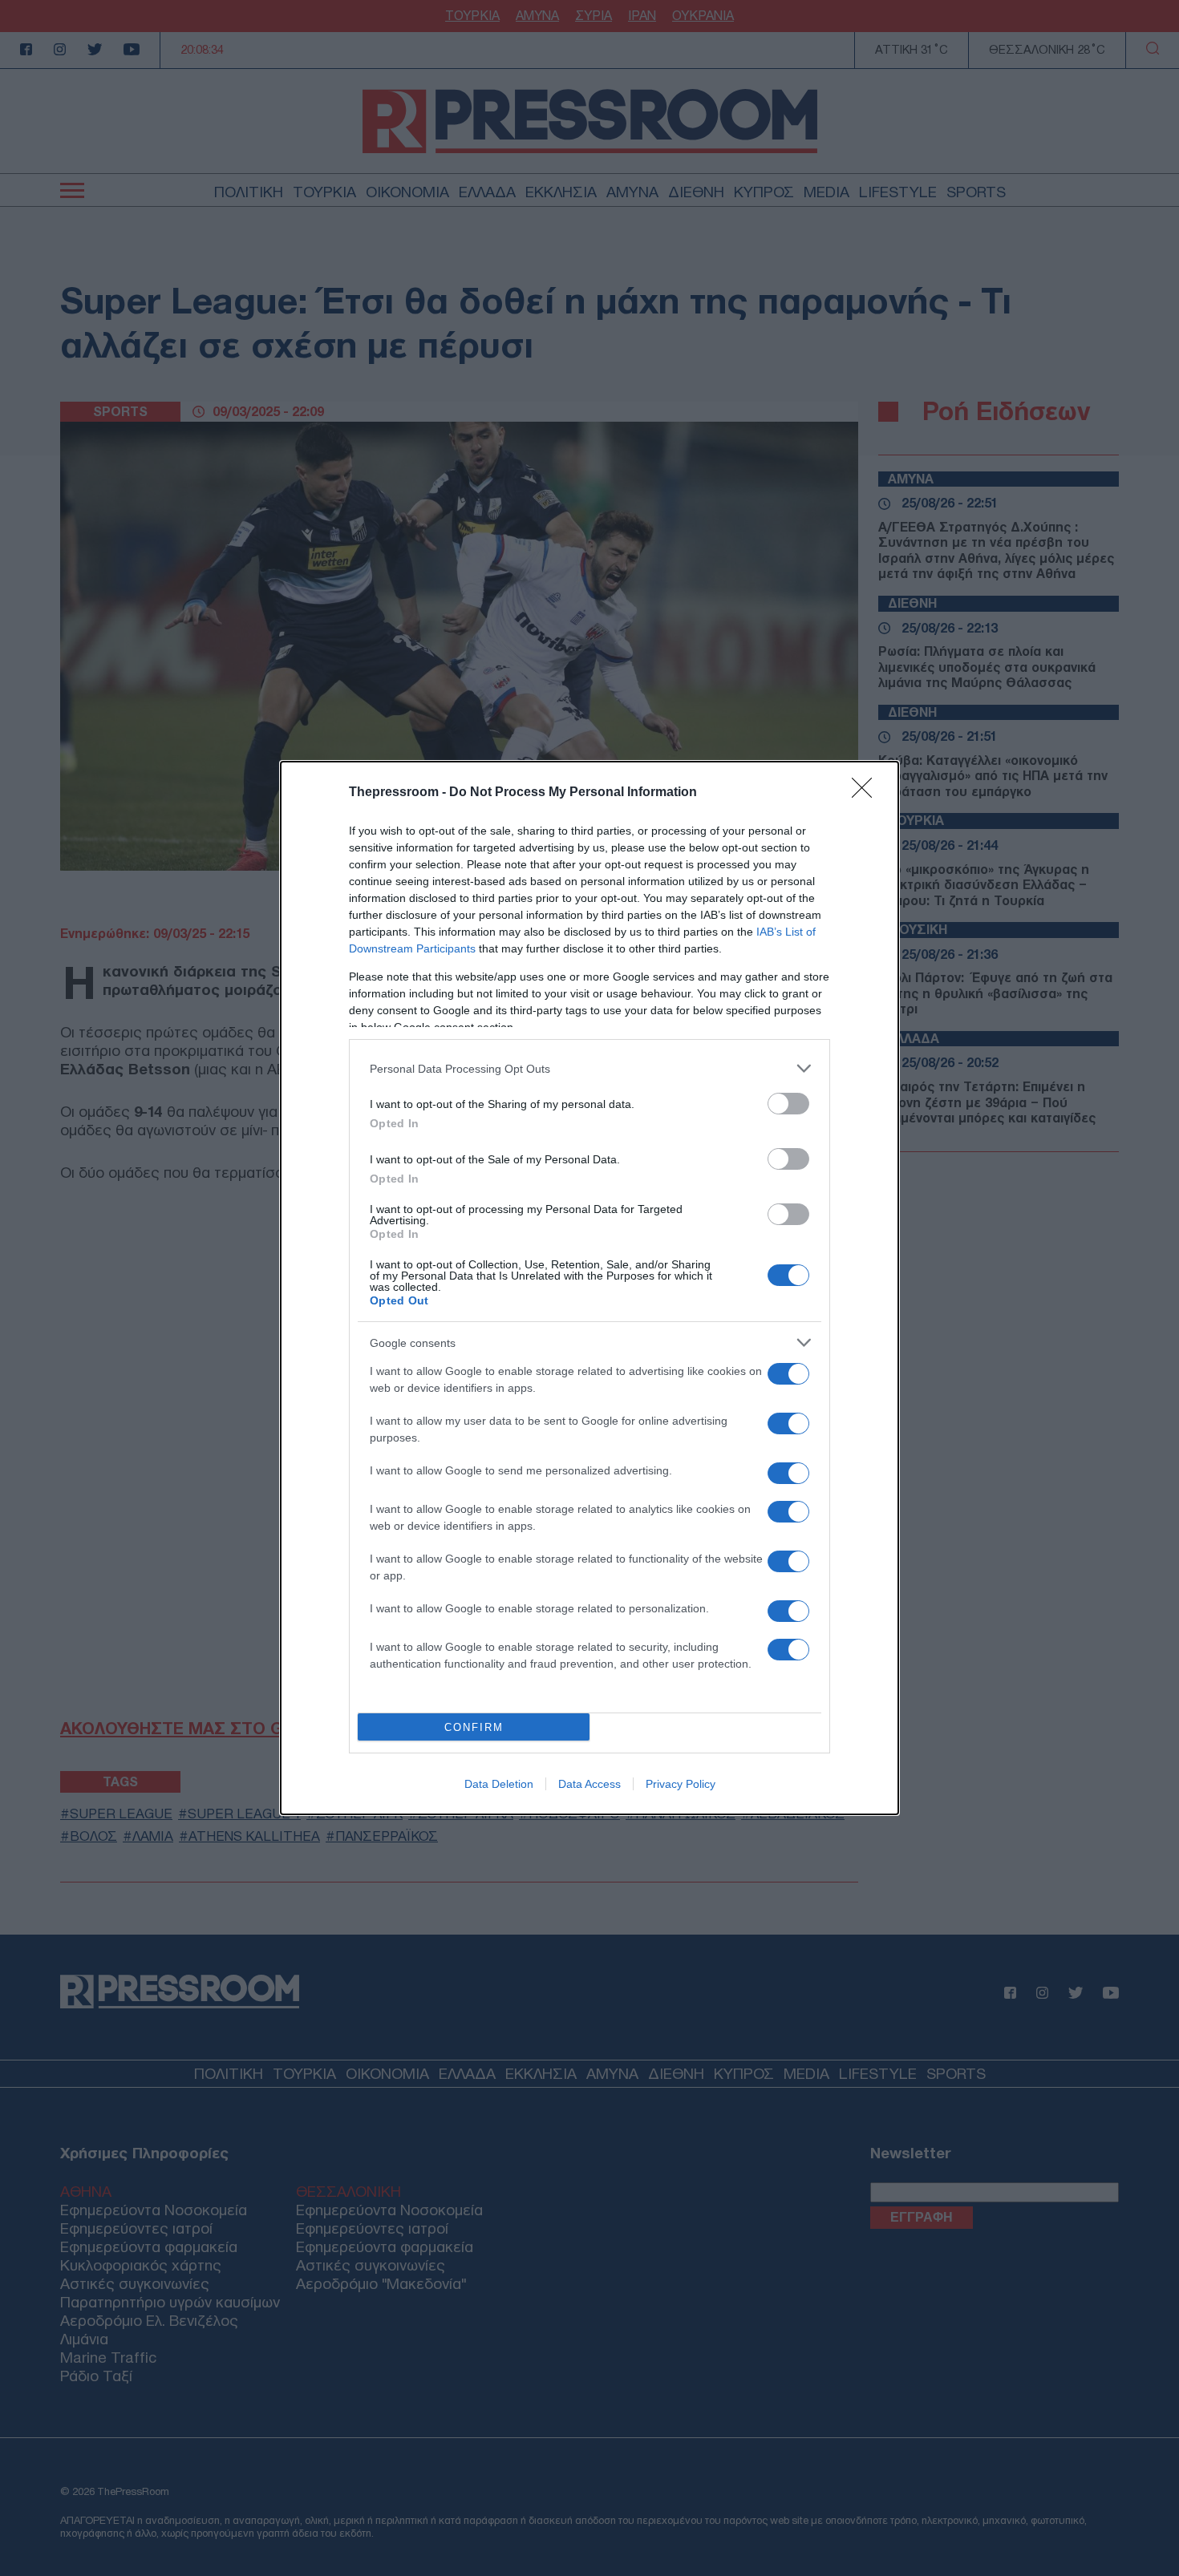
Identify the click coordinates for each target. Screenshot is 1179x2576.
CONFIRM (474, 1727)
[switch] (788, 1104)
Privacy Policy (681, 1784)
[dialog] (589, 1288)
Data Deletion (499, 1784)
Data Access (589, 1784)
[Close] (867, 793)
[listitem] (589, 1068)
